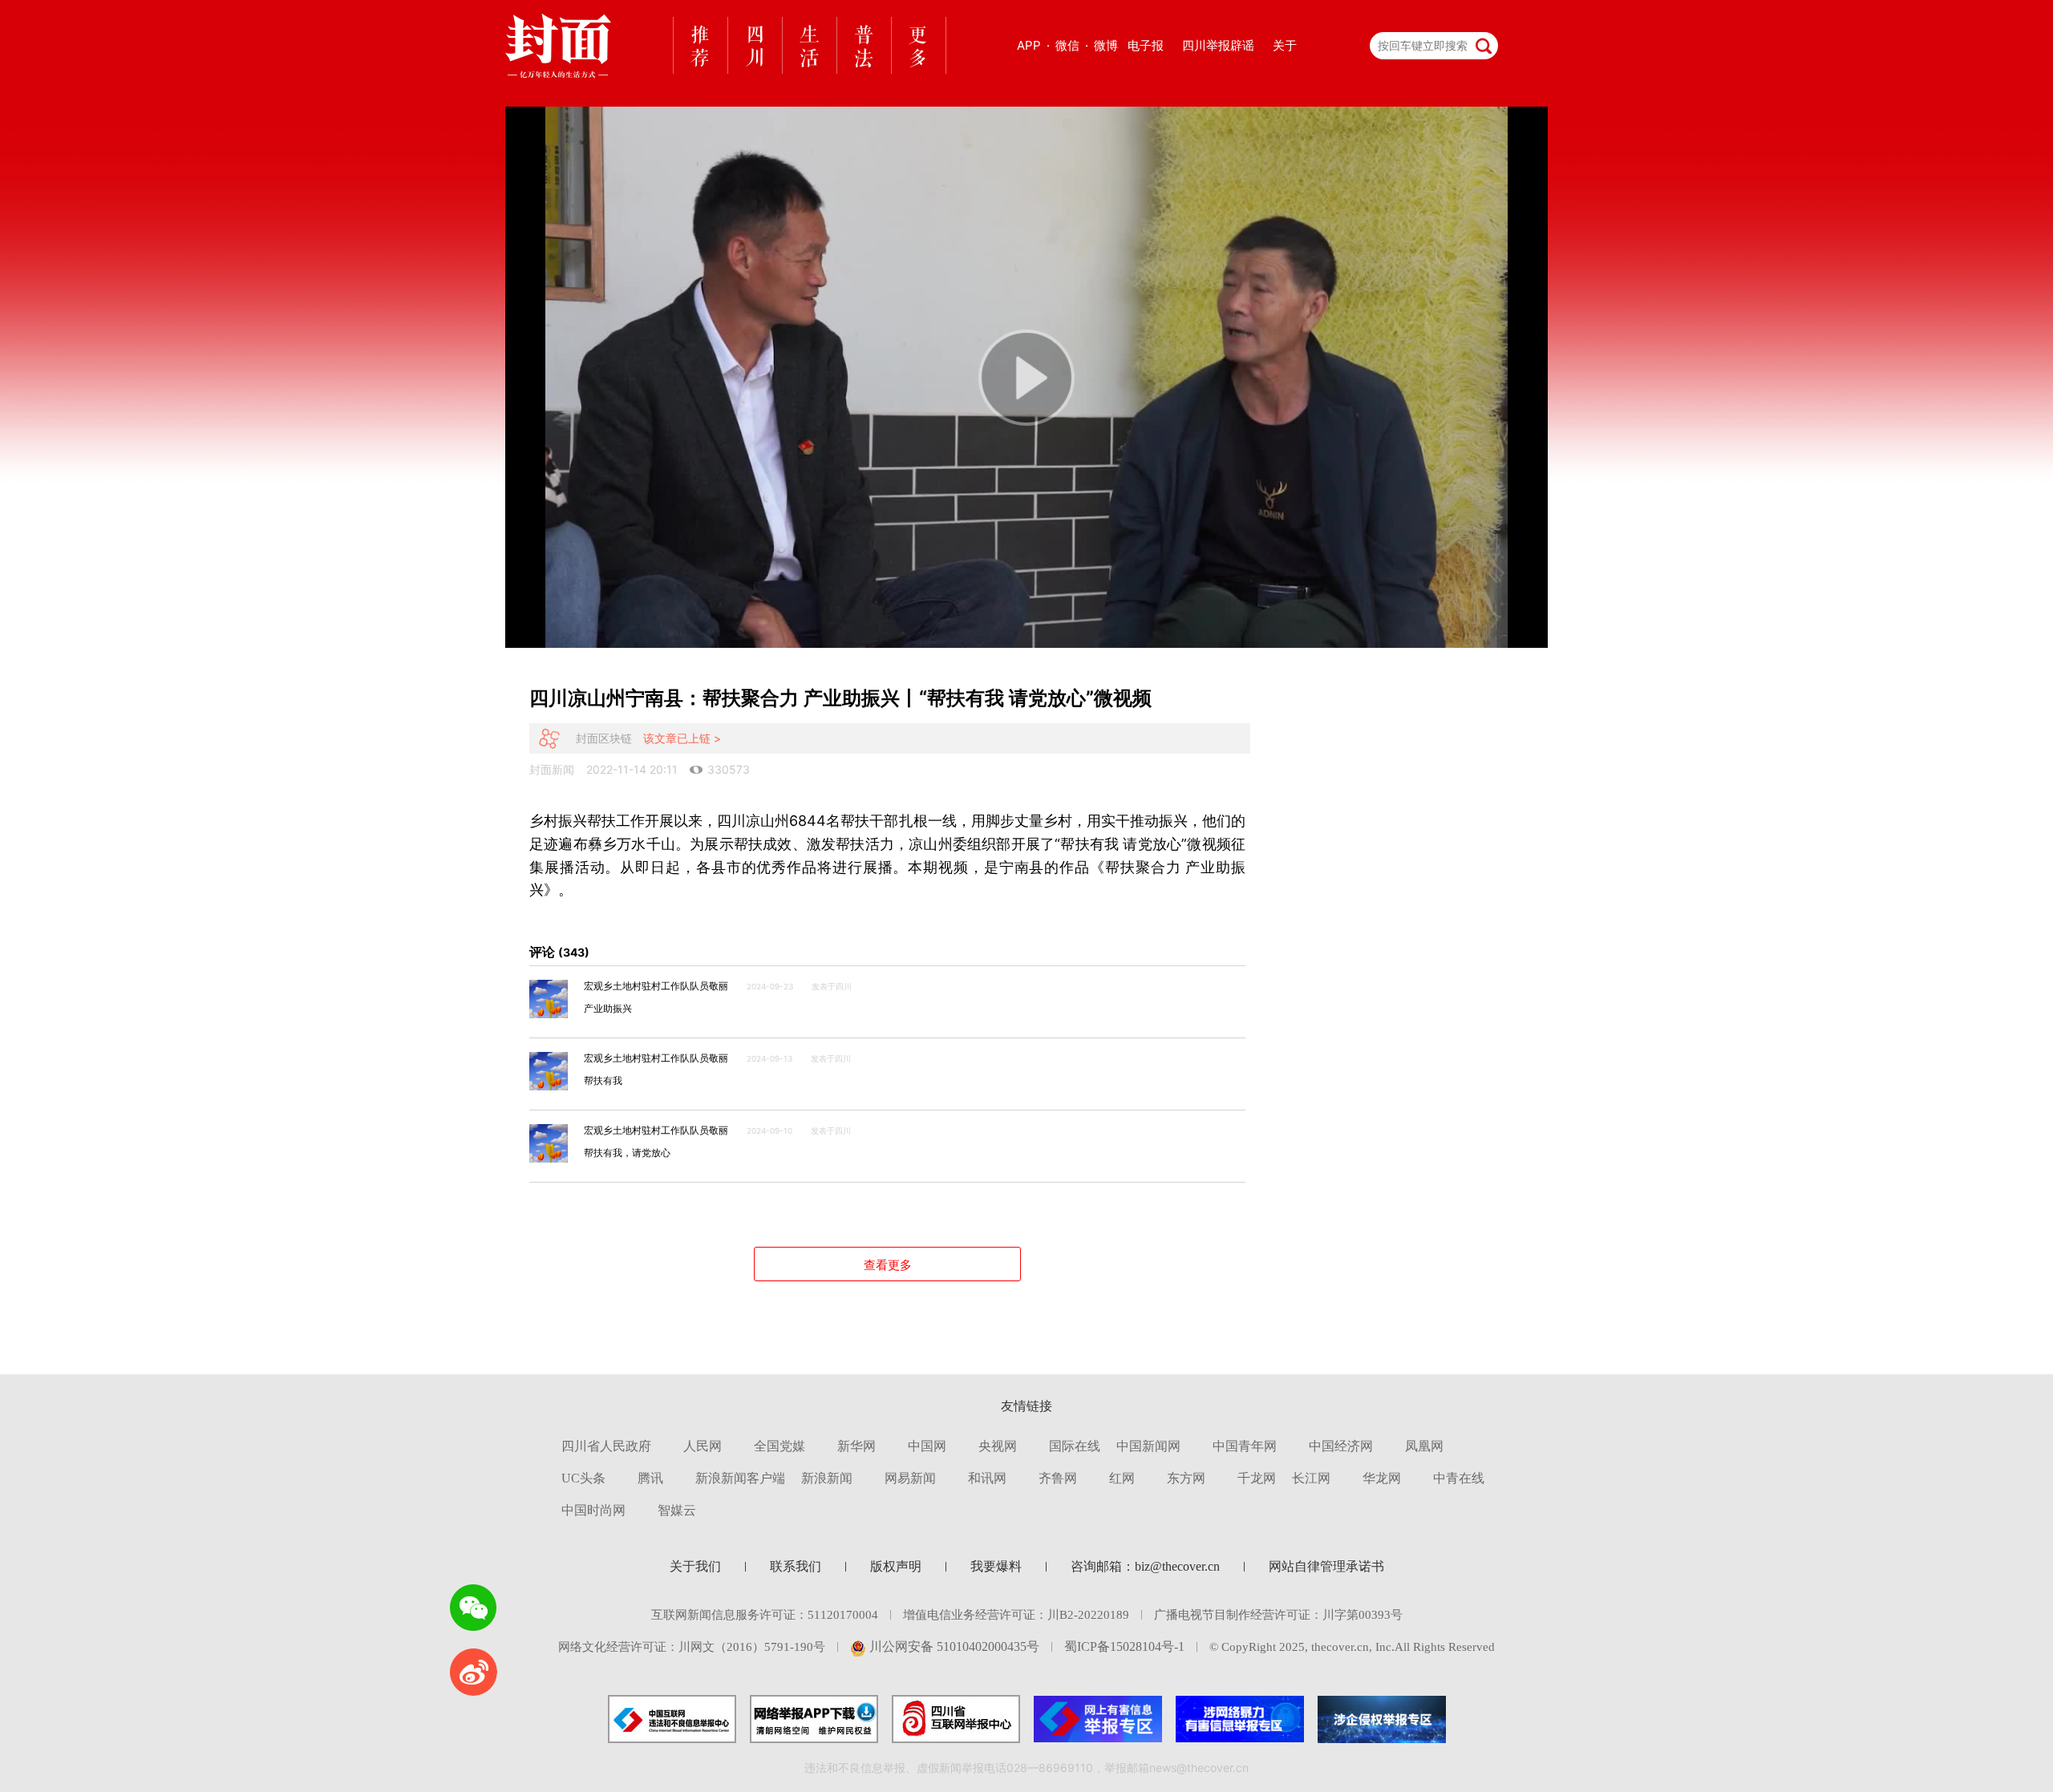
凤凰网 (1424, 1446)
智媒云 (677, 1510)
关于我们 (695, 1566)
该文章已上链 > (682, 738)
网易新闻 (910, 1478)
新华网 (856, 1446)
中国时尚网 (593, 1510)
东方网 (1186, 1478)
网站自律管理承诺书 (1326, 1566)
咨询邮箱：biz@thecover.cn (1145, 1566)
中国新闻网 (1148, 1446)
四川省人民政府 (606, 1446)
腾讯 (650, 1478)
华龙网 (1382, 1478)
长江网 (1311, 1478)
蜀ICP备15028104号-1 (1124, 1646)
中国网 (927, 1446)
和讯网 (987, 1478)
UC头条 (583, 1478)
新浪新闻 (827, 1478)
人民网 (703, 1446)
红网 (1122, 1478)
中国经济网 (1341, 1446)
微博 (1106, 45)
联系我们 (796, 1566)
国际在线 (1075, 1446)
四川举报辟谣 (1218, 45)
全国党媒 (779, 1446)
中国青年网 (1245, 1446)
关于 (1285, 45)
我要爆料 (996, 1566)
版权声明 (896, 1566)
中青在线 (1459, 1478)
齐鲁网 (1058, 1478)
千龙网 (1257, 1478)
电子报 (1146, 45)
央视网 (998, 1446)
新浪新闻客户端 (740, 1478)
